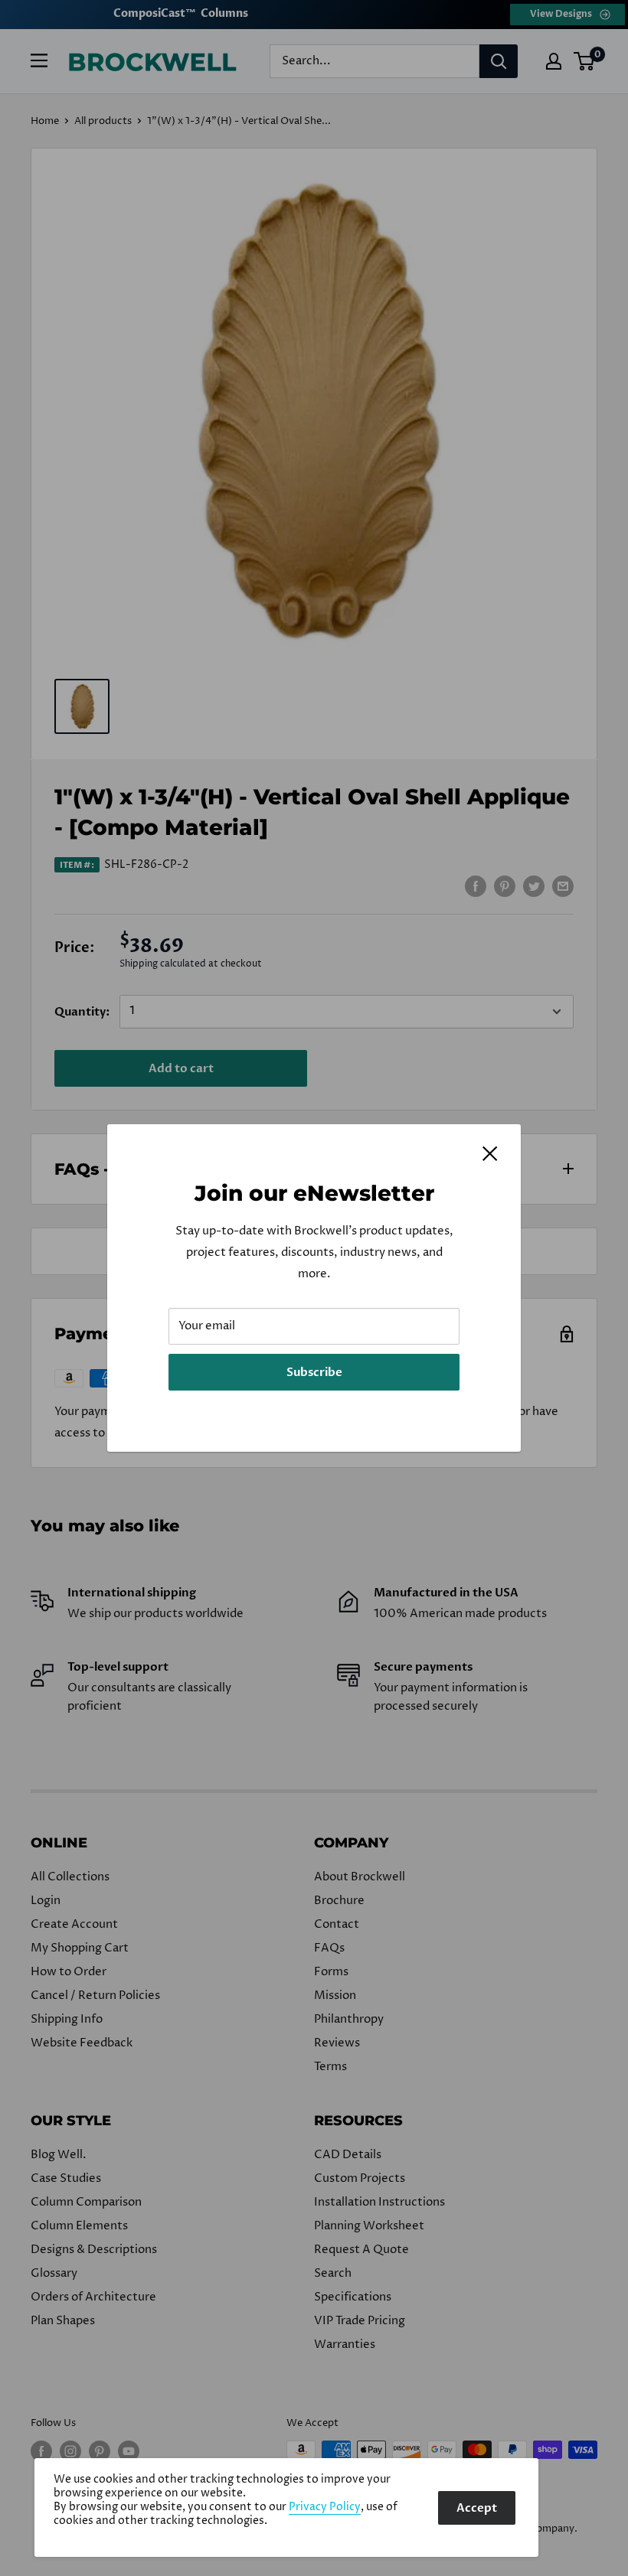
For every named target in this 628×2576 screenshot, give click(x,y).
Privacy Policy (325, 2507)
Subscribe (314, 1372)
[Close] (490, 1153)
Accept (477, 2508)
